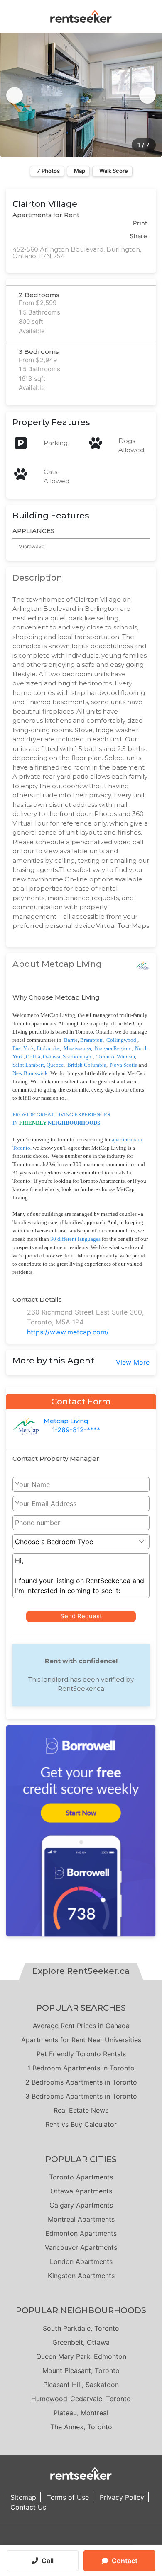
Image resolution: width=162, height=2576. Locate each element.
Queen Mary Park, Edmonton (81, 2356)
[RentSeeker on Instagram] (71, 2542)
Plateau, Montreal (81, 2413)
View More (133, 1362)
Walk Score (114, 171)
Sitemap (23, 2497)
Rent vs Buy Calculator (81, 2124)
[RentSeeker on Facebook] (81, 2542)
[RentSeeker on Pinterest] (60, 2542)
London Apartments (81, 2261)
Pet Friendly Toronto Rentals (81, 2054)
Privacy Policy (122, 2497)
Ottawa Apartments (81, 2191)
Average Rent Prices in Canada (81, 2026)
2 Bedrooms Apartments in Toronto (81, 2082)
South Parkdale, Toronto (81, 2328)
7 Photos (48, 171)
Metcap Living (66, 1421)
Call (48, 2561)
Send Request (81, 1616)
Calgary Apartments (81, 2205)
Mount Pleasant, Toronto (81, 2370)
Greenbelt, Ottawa (81, 2342)
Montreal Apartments (81, 2219)
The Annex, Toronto (81, 2427)
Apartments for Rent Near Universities (81, 2040)
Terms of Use (68, 2497)
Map (80, 171)
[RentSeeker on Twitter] (91, 2542)
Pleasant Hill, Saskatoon (81, 2385)
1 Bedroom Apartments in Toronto (81, 2068)
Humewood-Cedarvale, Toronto (81, 2399)
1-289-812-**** (76, 1430)
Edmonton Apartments (81, 2233)
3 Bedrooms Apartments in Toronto (81, 2096)
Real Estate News (81, 2110)
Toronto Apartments (81, 2177)
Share (138, 236)
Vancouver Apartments (81, 2247)
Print (140, 223)
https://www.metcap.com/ (68, 1332)
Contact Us (28, 2507)
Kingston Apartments (81, 2276)
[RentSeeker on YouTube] (102, 2542)
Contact (125, 2561)
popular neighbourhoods (81, 2310)
